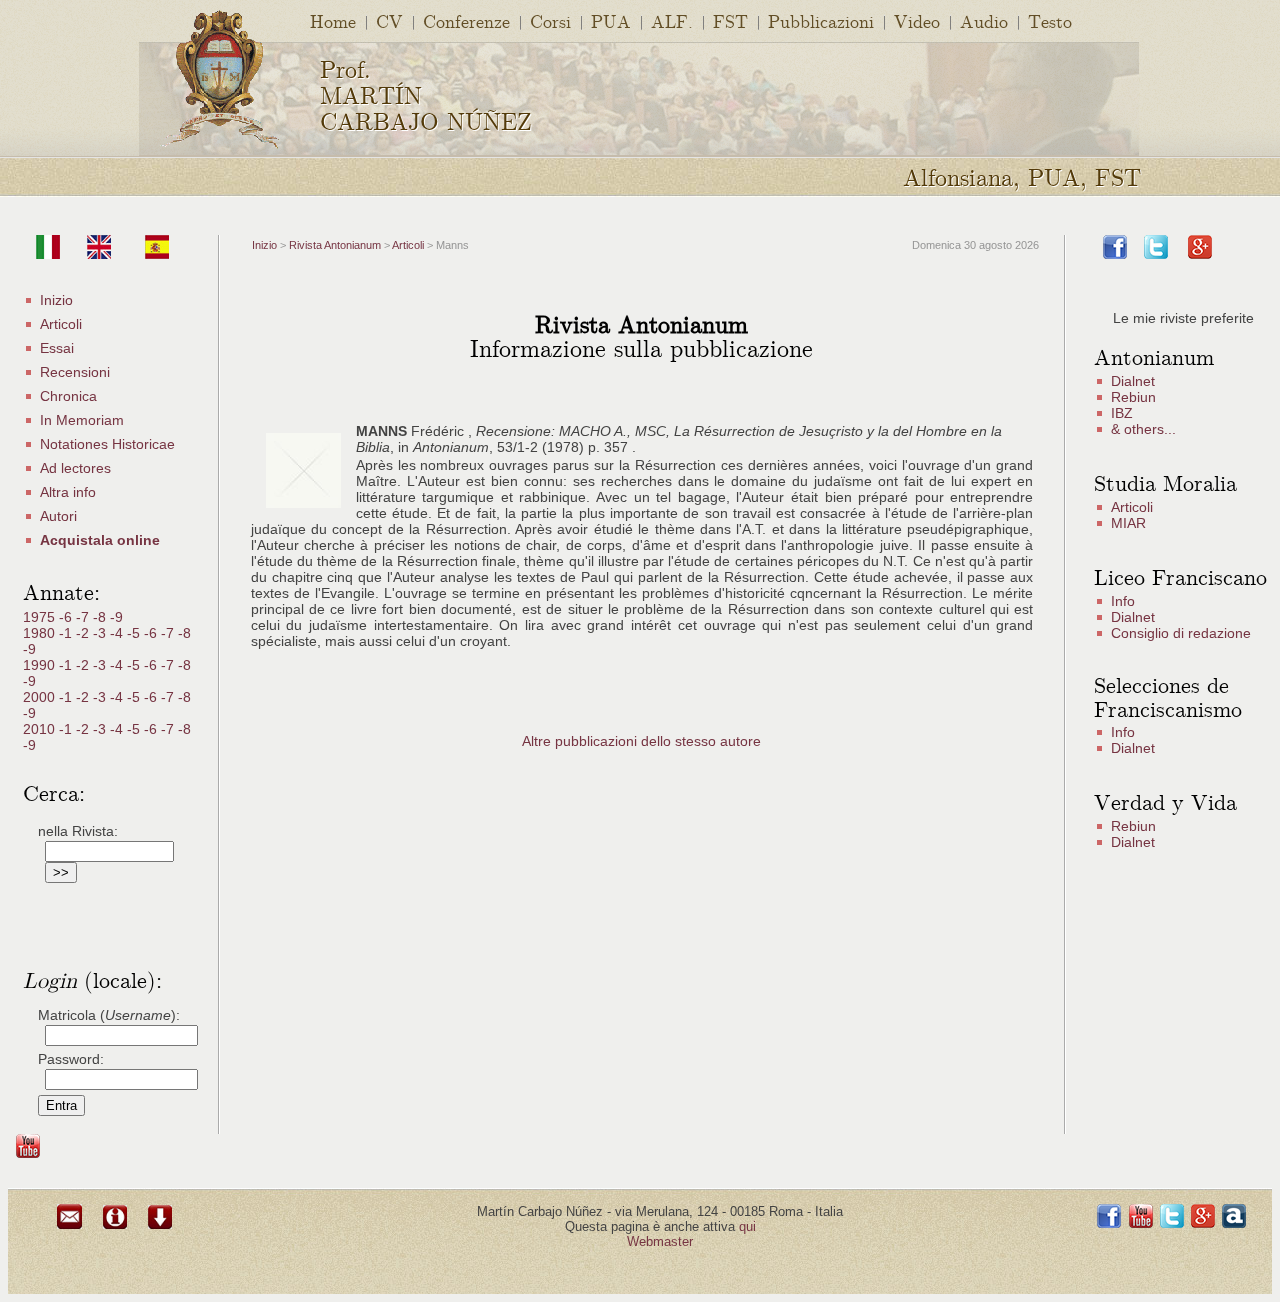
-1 (67, 633)
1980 (41, 633)
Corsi (550, 20)
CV (389, 20)
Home (333, 20)
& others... (1143, 429)
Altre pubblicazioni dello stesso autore (641, 741)
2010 (41, 729)
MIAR (1128, 523)
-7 (84, 617)
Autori (58, 516)
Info (1123, 601)
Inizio (56, 300)
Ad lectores (75, 468)
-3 (101, 633)
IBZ (1122, 413)
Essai (57, 348)
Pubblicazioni (821, 20)
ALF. (672, 20)
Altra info (68, 492)
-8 (101, 617)
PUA (611, 20)
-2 (84, 633)
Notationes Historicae (107, 444)
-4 (118, 633)
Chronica (68, 396)
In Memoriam (82, 420)
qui (747, 1226)
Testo (1050, 20)
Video (917, 20)
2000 (41, 697)
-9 (116, 617)
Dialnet (1133, 381)
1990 (41, 665)
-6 (67, 617)
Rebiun (1133, 397)
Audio (984, 20)
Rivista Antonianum (335, 245)
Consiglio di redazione (1181, 633)
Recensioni (75, 372)
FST (730, 20)
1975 (41, 617)
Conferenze (466, 20)
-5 (135, 633)
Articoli (61, 324)
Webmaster (660, 1241)
